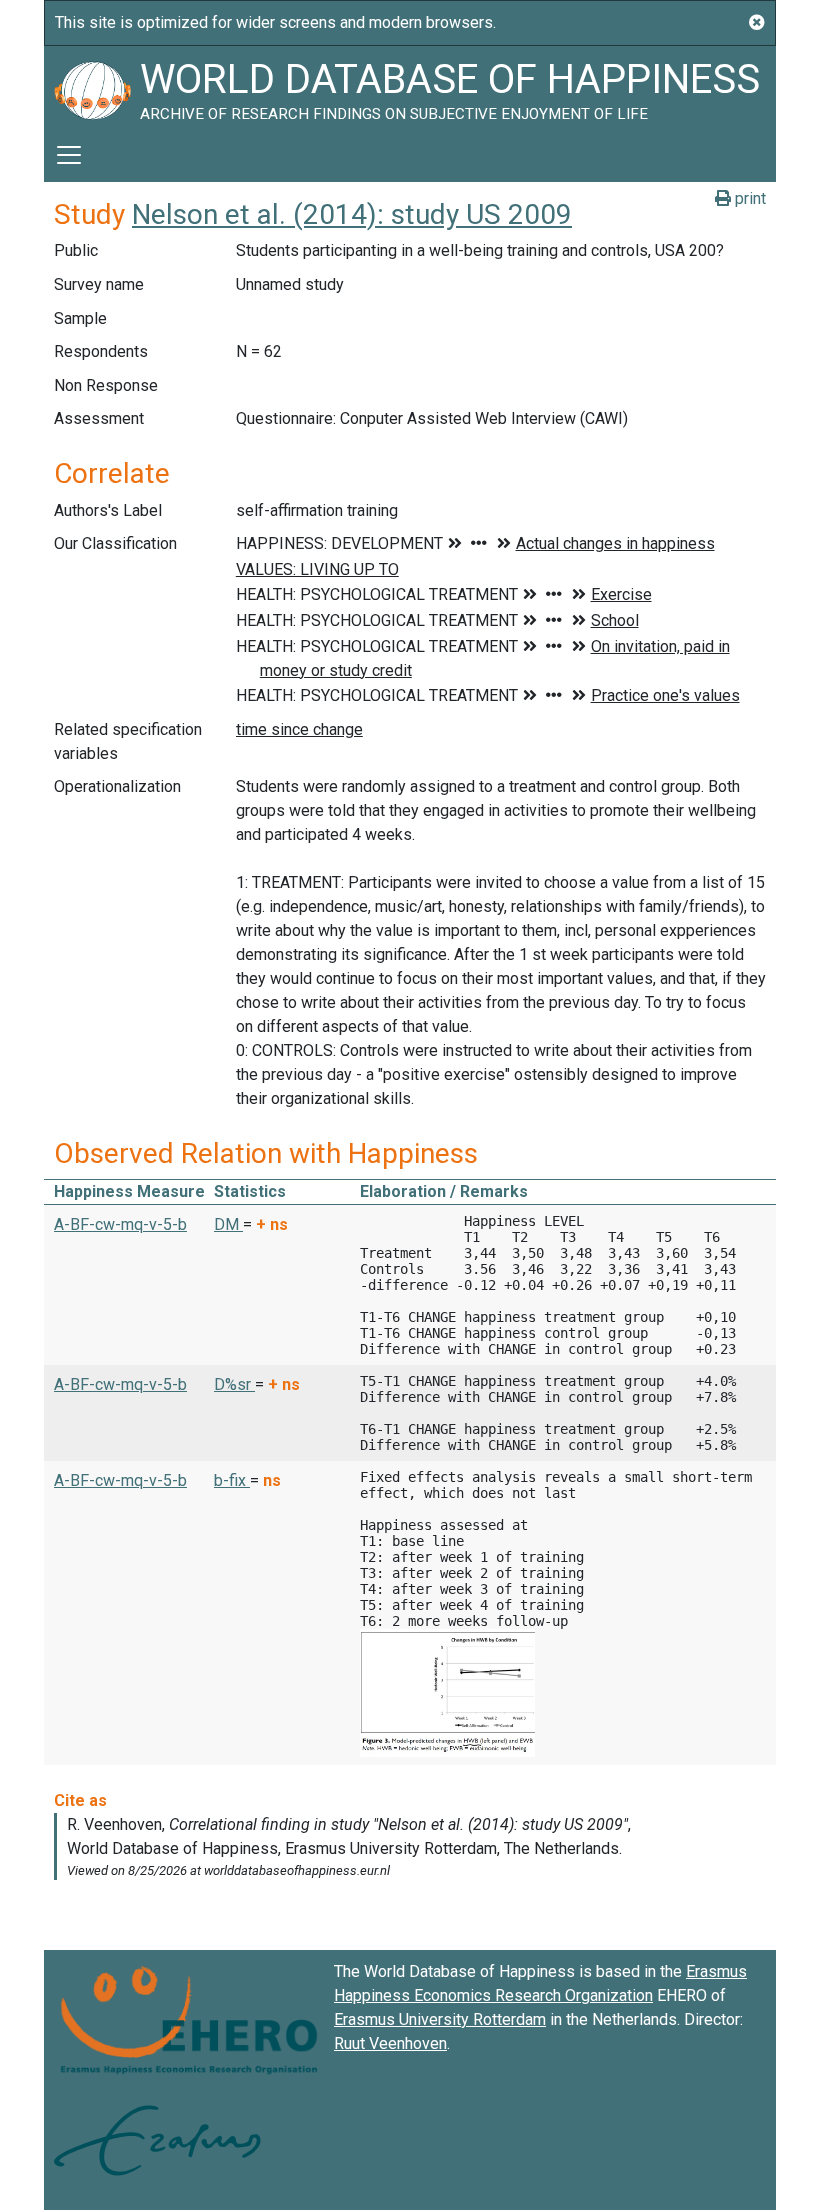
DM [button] (228, 1224)
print (748, 198)
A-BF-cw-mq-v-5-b (120, 1224)
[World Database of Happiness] (92, 87)
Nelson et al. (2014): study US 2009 (352, 214)
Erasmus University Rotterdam (440, 2019)
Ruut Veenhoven (390, 2043)
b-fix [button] (232, 1480)
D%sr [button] (234, 1384)
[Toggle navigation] (69, 155)
